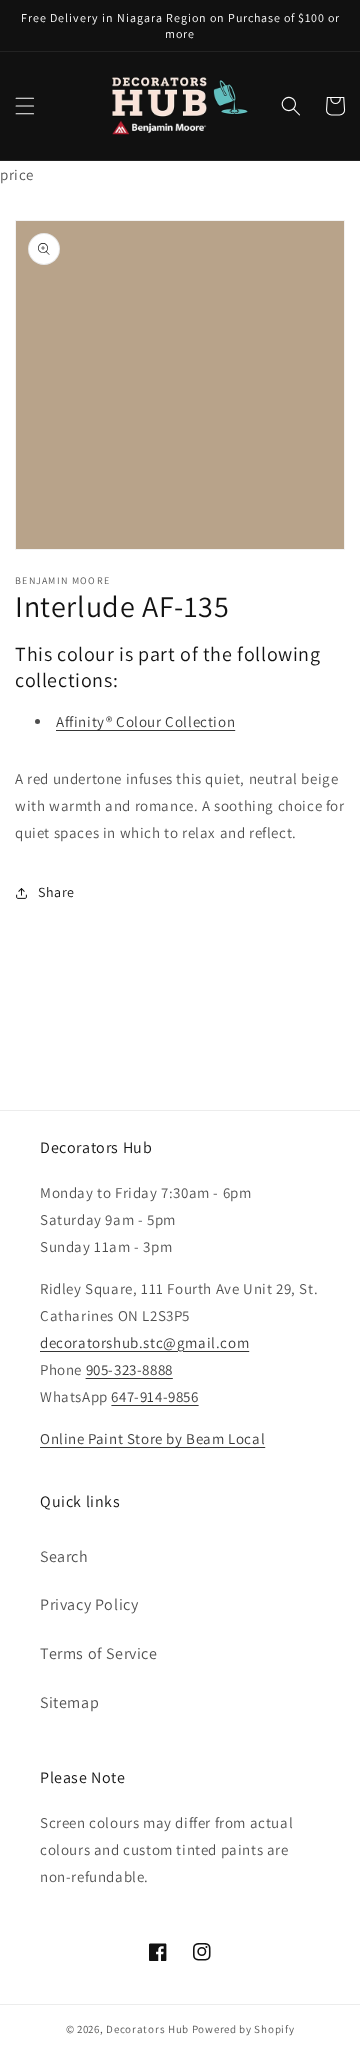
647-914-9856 (154, 1396)
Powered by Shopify (243, 2029)
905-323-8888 (129, 1369)
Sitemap (69, 1702)
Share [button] (56, 892)
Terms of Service (99, 1653)
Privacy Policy (89, 1604)
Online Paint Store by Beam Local (152, 1438)
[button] (25, 106)
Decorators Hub (147, 2029)
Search (64, 1556)
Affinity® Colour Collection (145, 721)
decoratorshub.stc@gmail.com (144, 1342)
